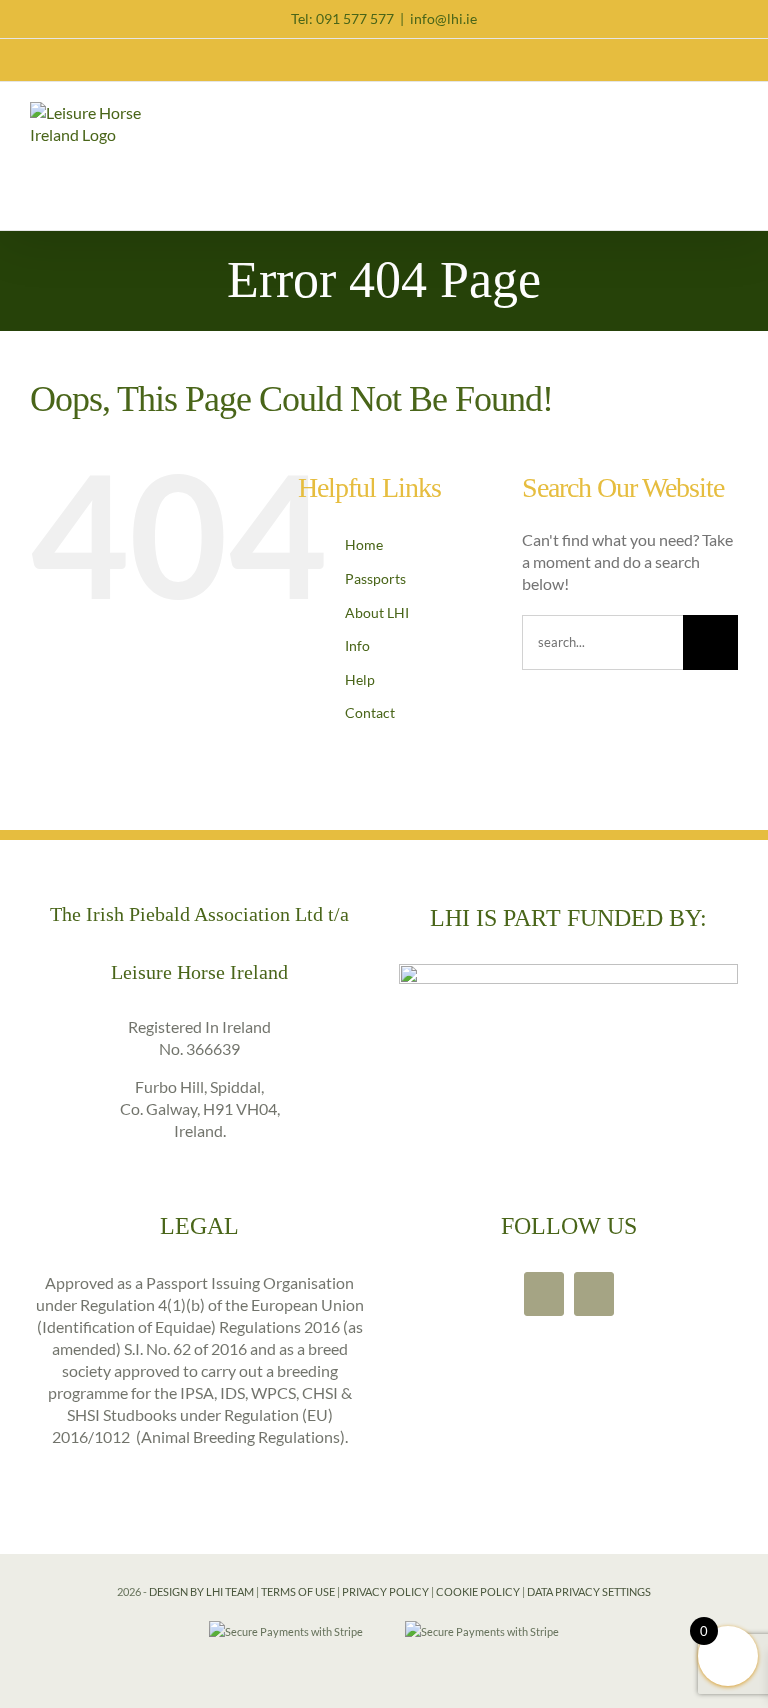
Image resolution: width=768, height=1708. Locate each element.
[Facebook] (544, 1294)
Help (358, 679)
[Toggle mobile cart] (694, 114)
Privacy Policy (385, 1591)
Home (362, 544)
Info (356, 645)
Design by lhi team (201, 1591)
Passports (374, 578)
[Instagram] (594, 1294)
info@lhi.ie (443, 18)
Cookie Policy (478, 1591)
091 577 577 (355, 18)
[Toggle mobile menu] (730, 114)
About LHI (375, 612)
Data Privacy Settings (589, 1591)
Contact (368, 712)
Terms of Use (298, 1591)
